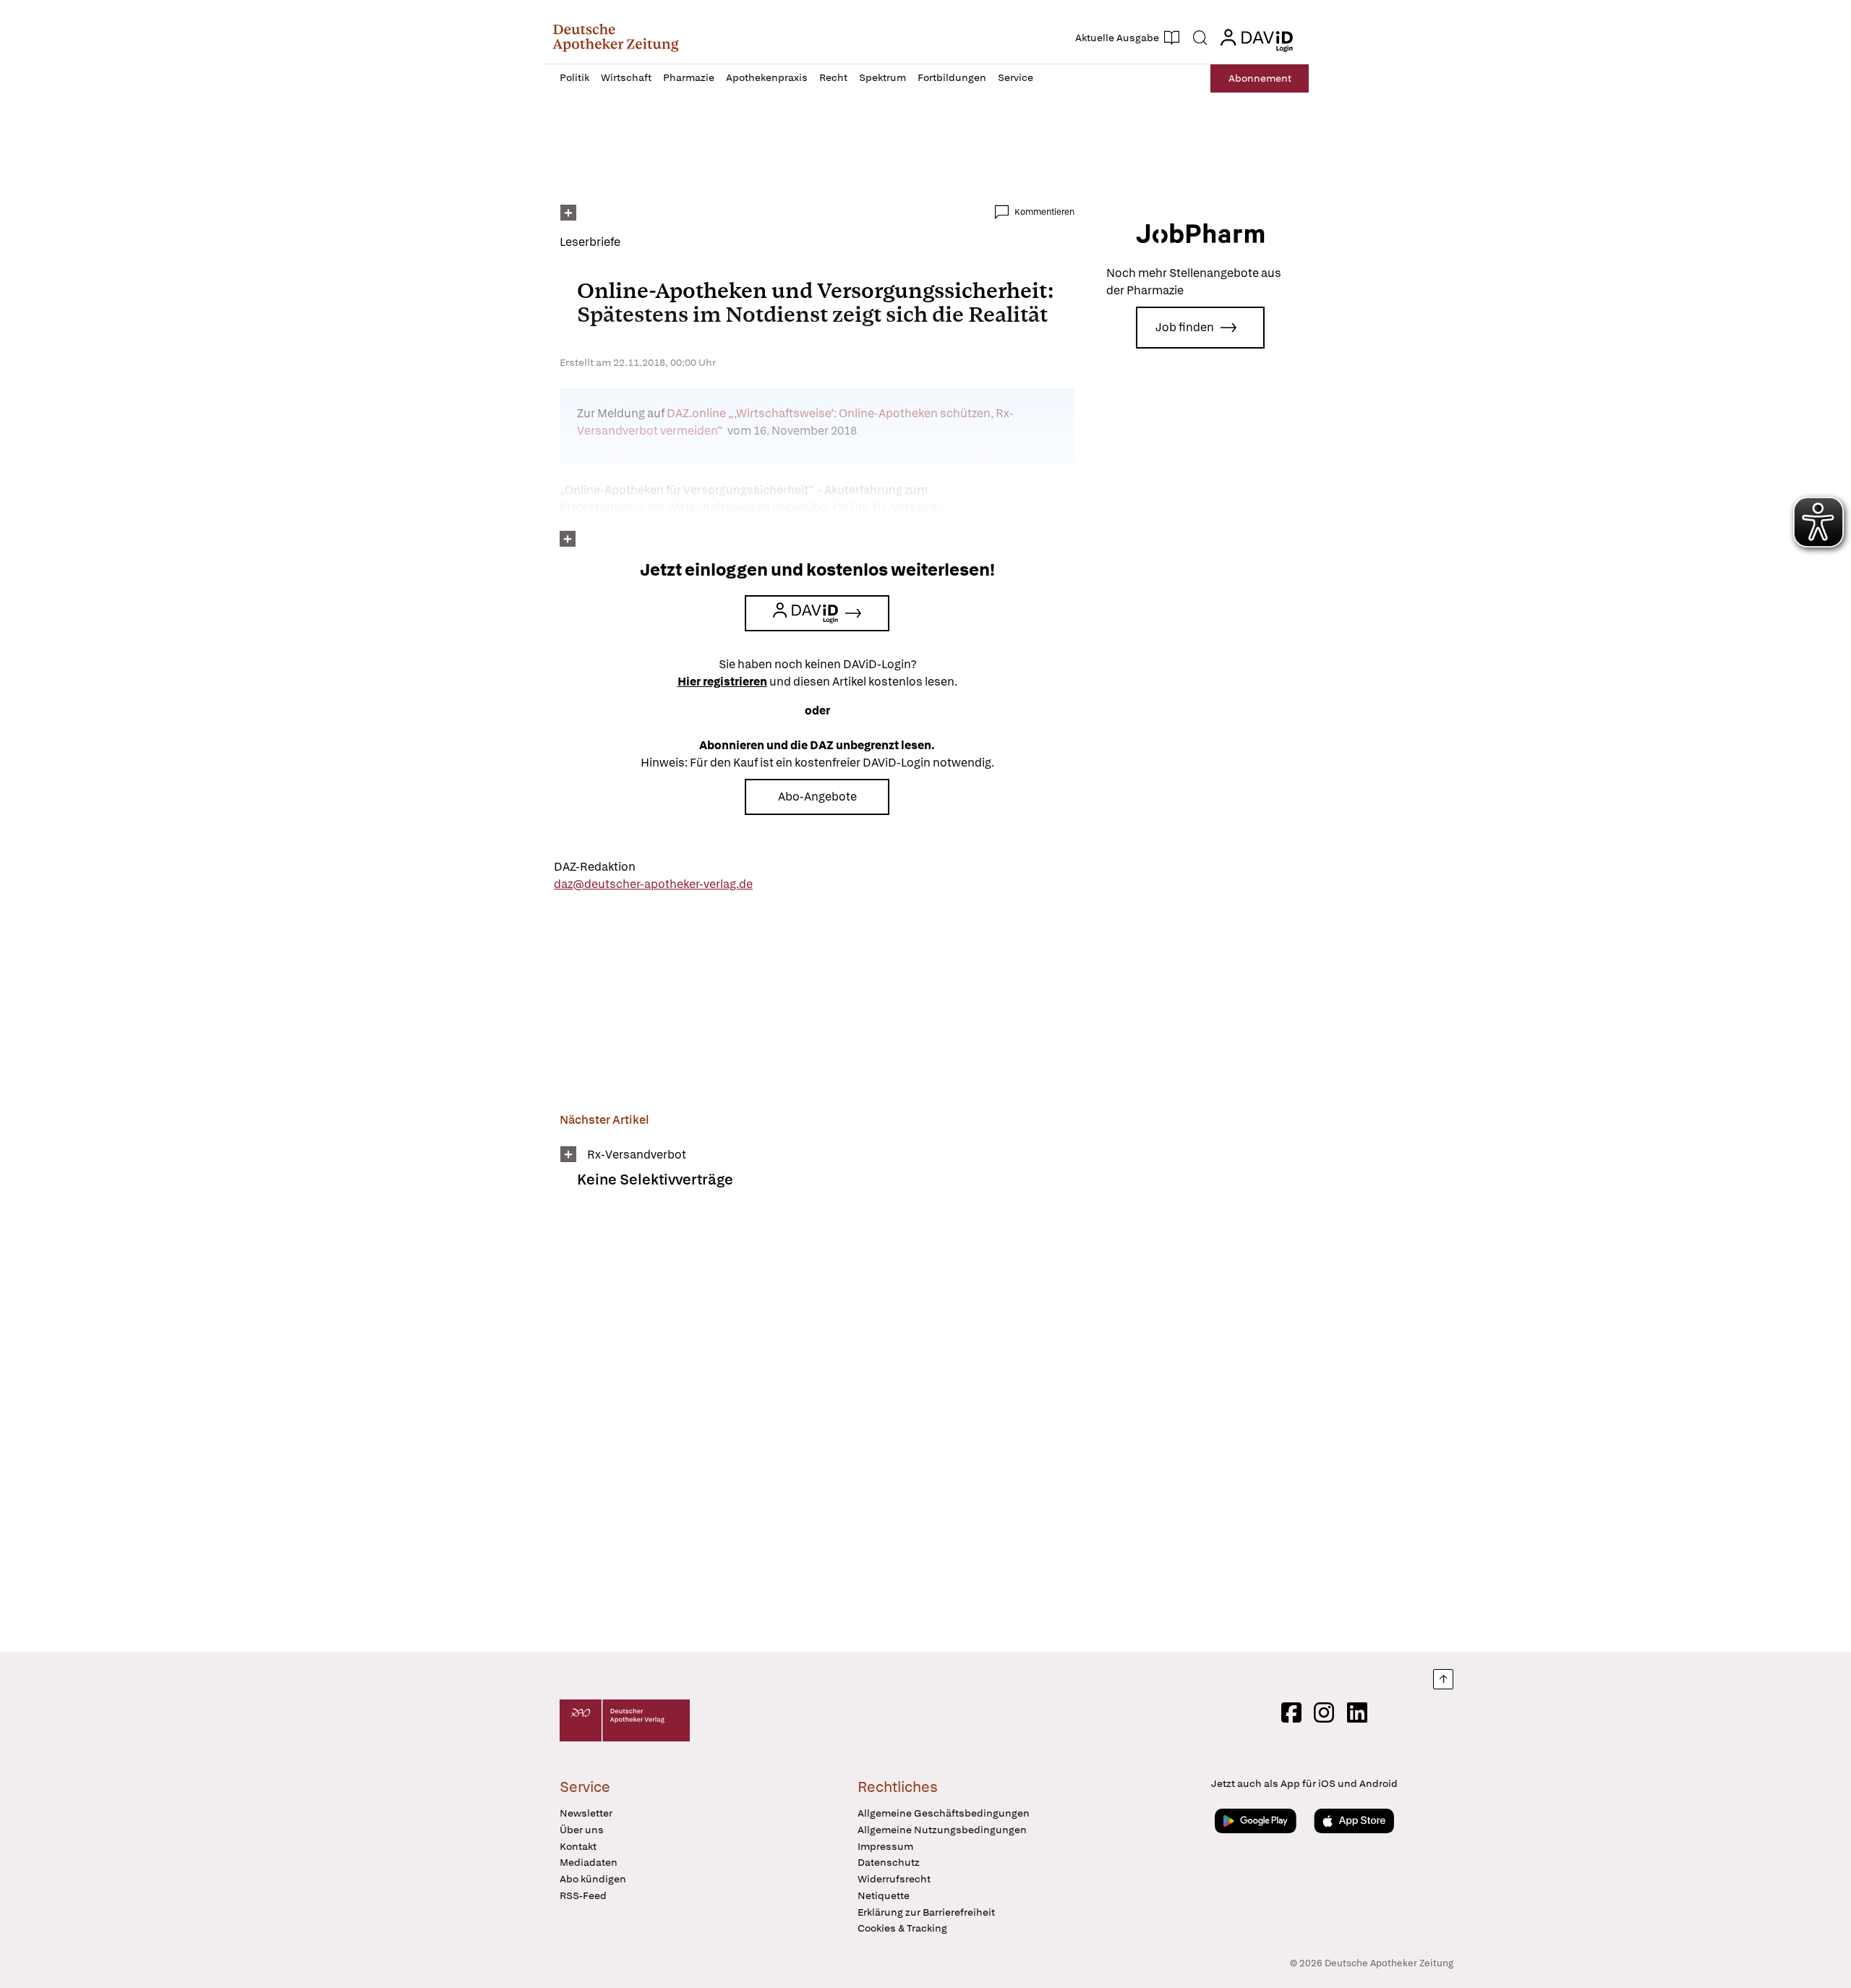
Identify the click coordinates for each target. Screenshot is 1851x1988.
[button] (616, 38)
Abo (1260, 78)
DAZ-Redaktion (595, 867)
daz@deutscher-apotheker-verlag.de (653, 884)
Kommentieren (1044, 212)
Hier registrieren (722, 682)
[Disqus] (817, 1430)
